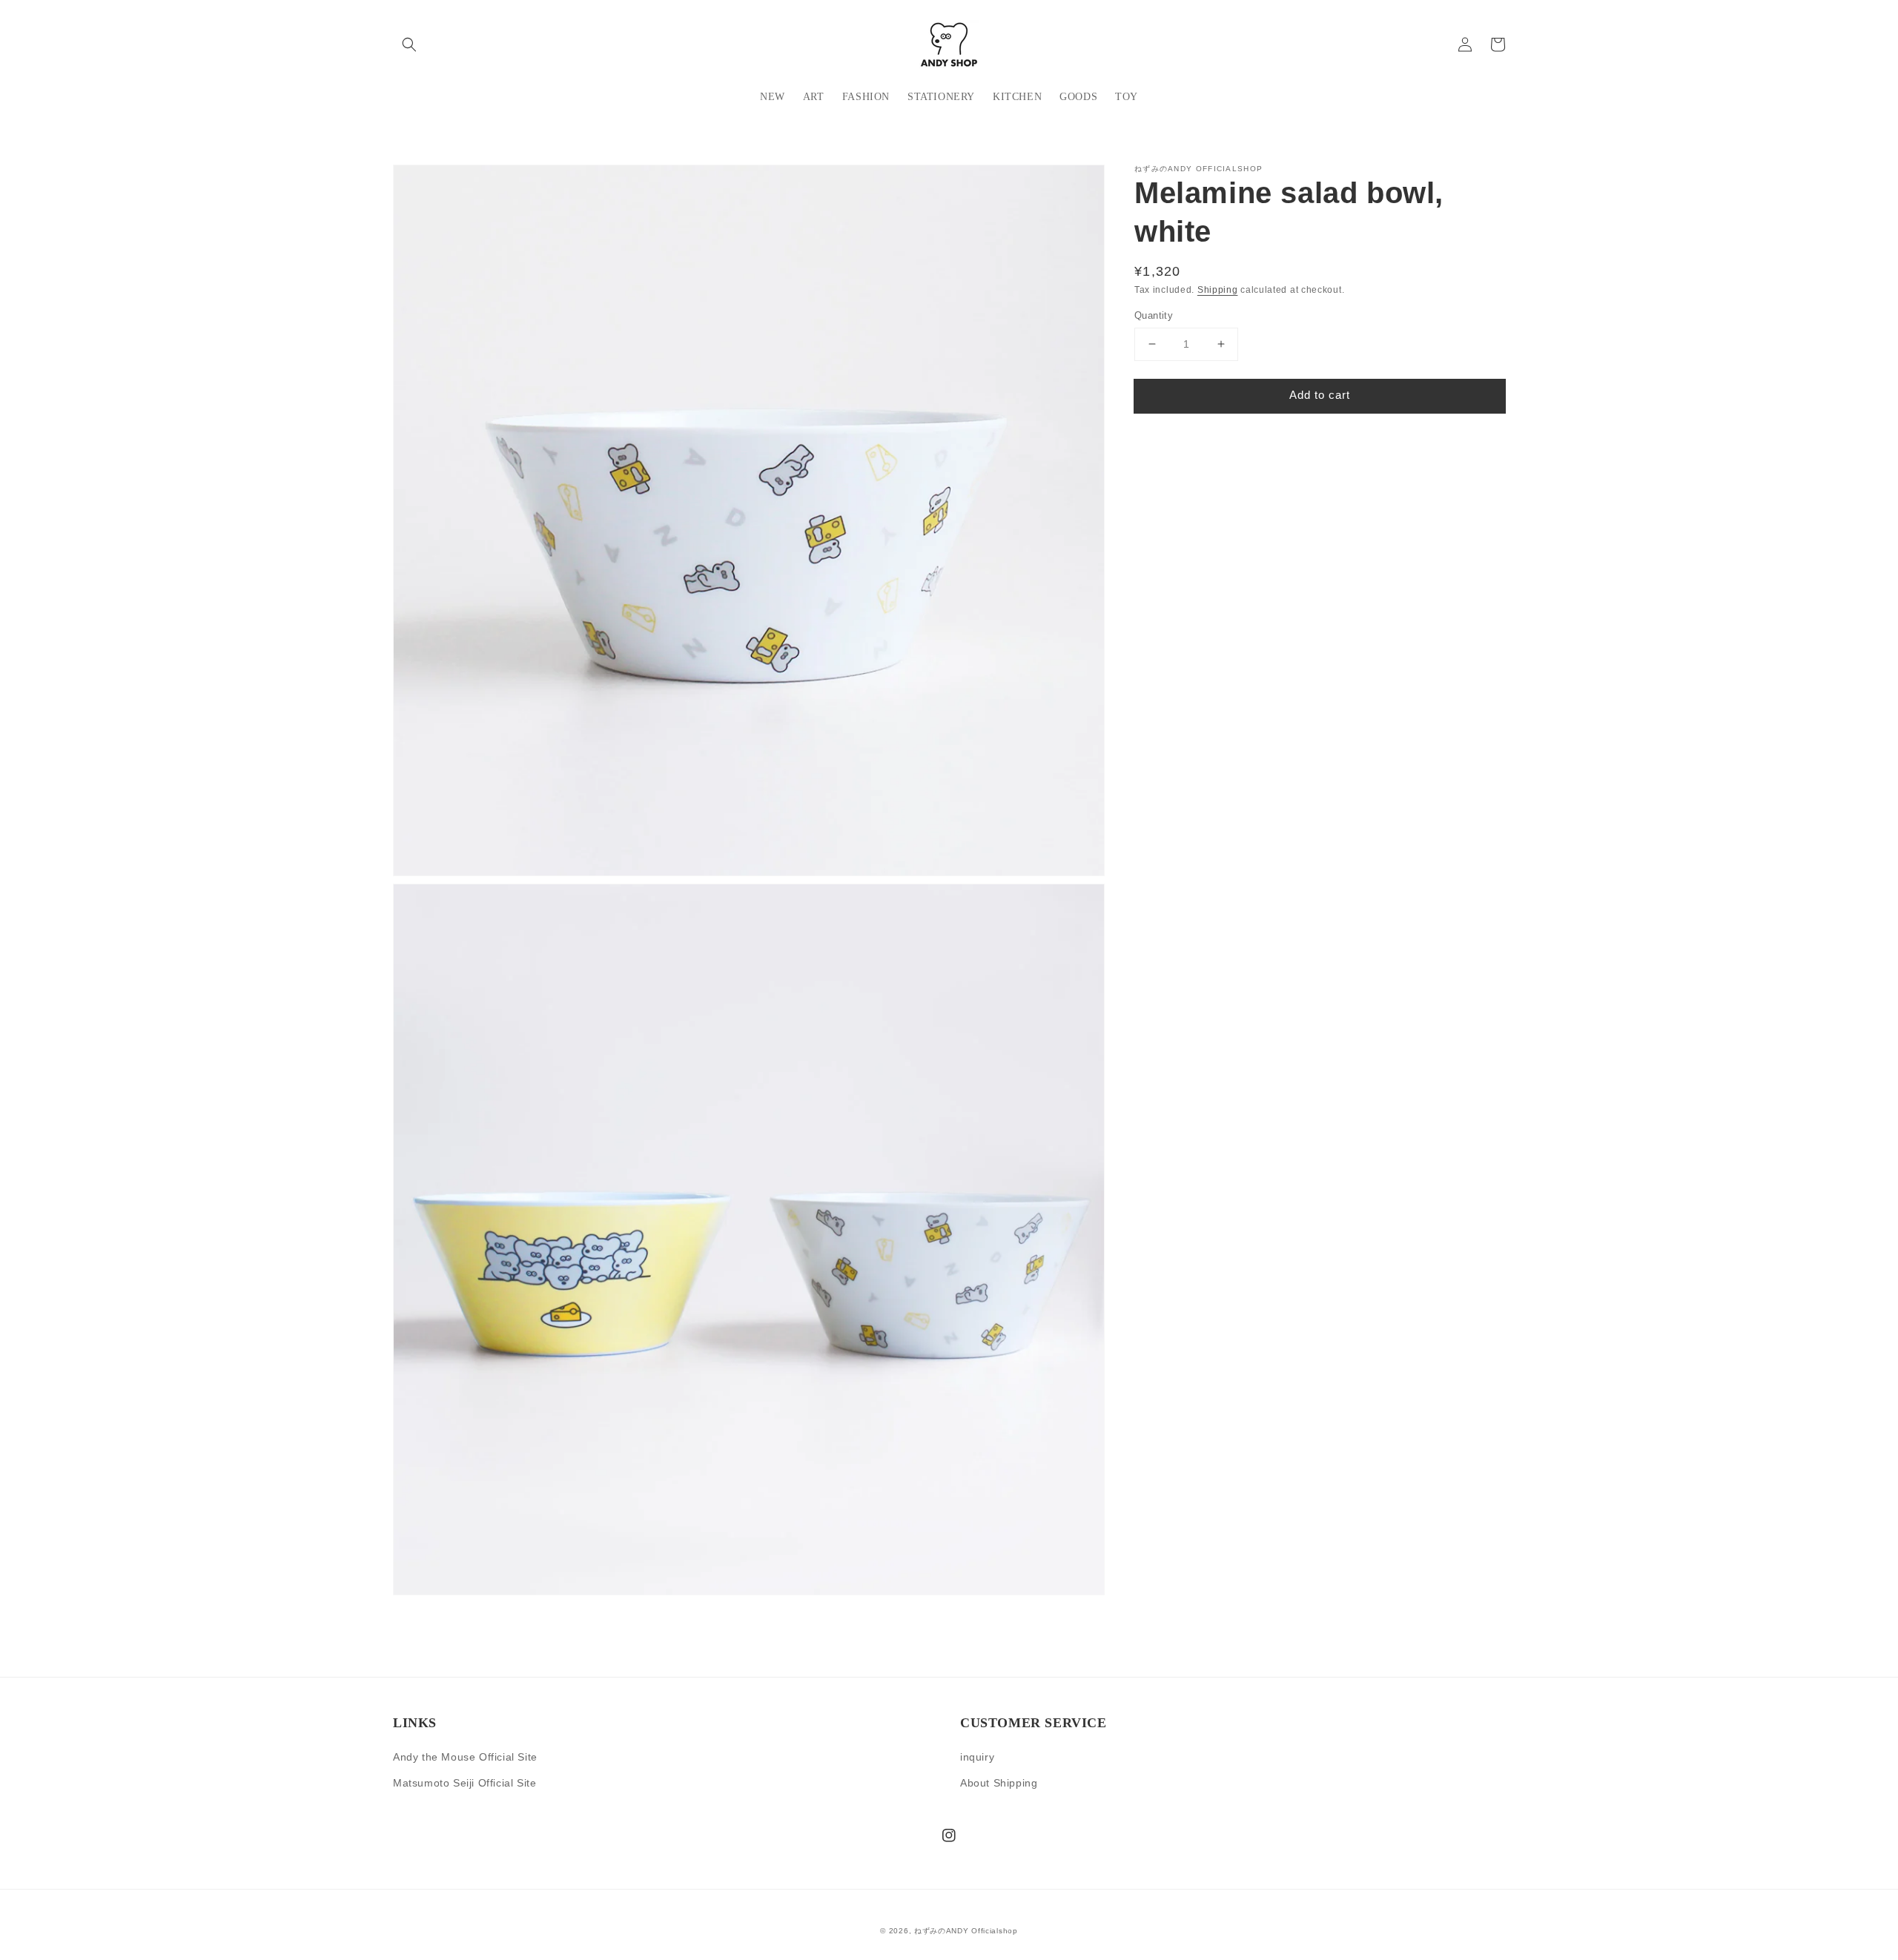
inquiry (977, 1757)
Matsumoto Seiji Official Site (464, 1783)
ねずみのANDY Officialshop (966, 1931)
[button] (409, 44)
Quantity (1154, 315)
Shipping (1218, 290)
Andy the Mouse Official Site (465, 1757)
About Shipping (999, 1783)
